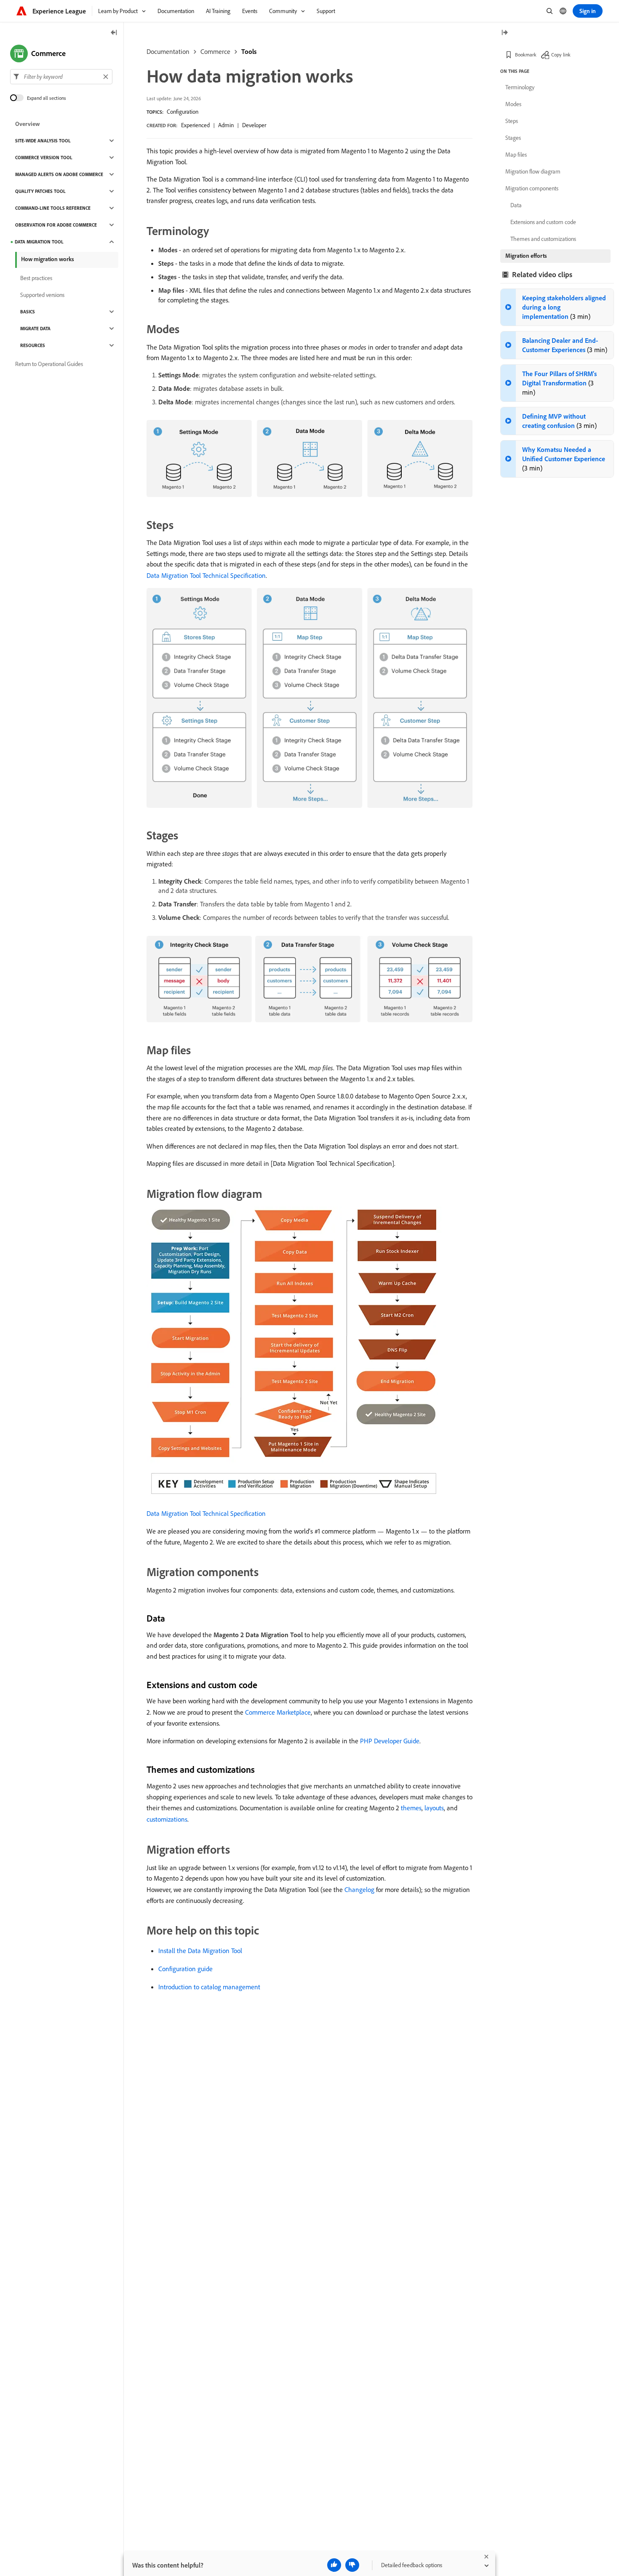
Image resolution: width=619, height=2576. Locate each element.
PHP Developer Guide (390, 1741)
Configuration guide (185, 1969)
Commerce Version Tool (44, 158)
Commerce (215, 51)
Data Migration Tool (39, 242)
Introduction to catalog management (209, 1987)
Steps (512, 121)
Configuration (183, 112)
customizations (167, 1819)
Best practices (36, 278)
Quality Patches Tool (40, 191)
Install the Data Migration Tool (200, 1951)
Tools (249, 51)
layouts (434, 1808)
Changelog (359, 1889)
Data (516, 205)
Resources (33, 345)
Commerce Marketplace (278, 1712)
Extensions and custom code (543, 222)
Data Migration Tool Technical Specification (206, 575)
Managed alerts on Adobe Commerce (59, 174)
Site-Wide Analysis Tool (43, 141)
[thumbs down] (352, 2565)
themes (411, 1808)
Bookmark (526, 55)
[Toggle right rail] (504, 33)
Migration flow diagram (533, 171)
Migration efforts (526, 256)
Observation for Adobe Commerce (56, 225)
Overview (28, 124)
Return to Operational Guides (49, 364)
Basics (28, 312)
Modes (513, 104)
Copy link (561, 55)
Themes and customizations (543, 239)
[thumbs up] (334, 2565)
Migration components (532, 188)
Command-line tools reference (53, 208)
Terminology (520, 87)
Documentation (168, 51)
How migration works (48, 259)
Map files (516, 155)
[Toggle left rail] (114, 33)
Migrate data (35, 329)
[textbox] (61, 77)
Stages (513, 138)
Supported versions (42, 295)
